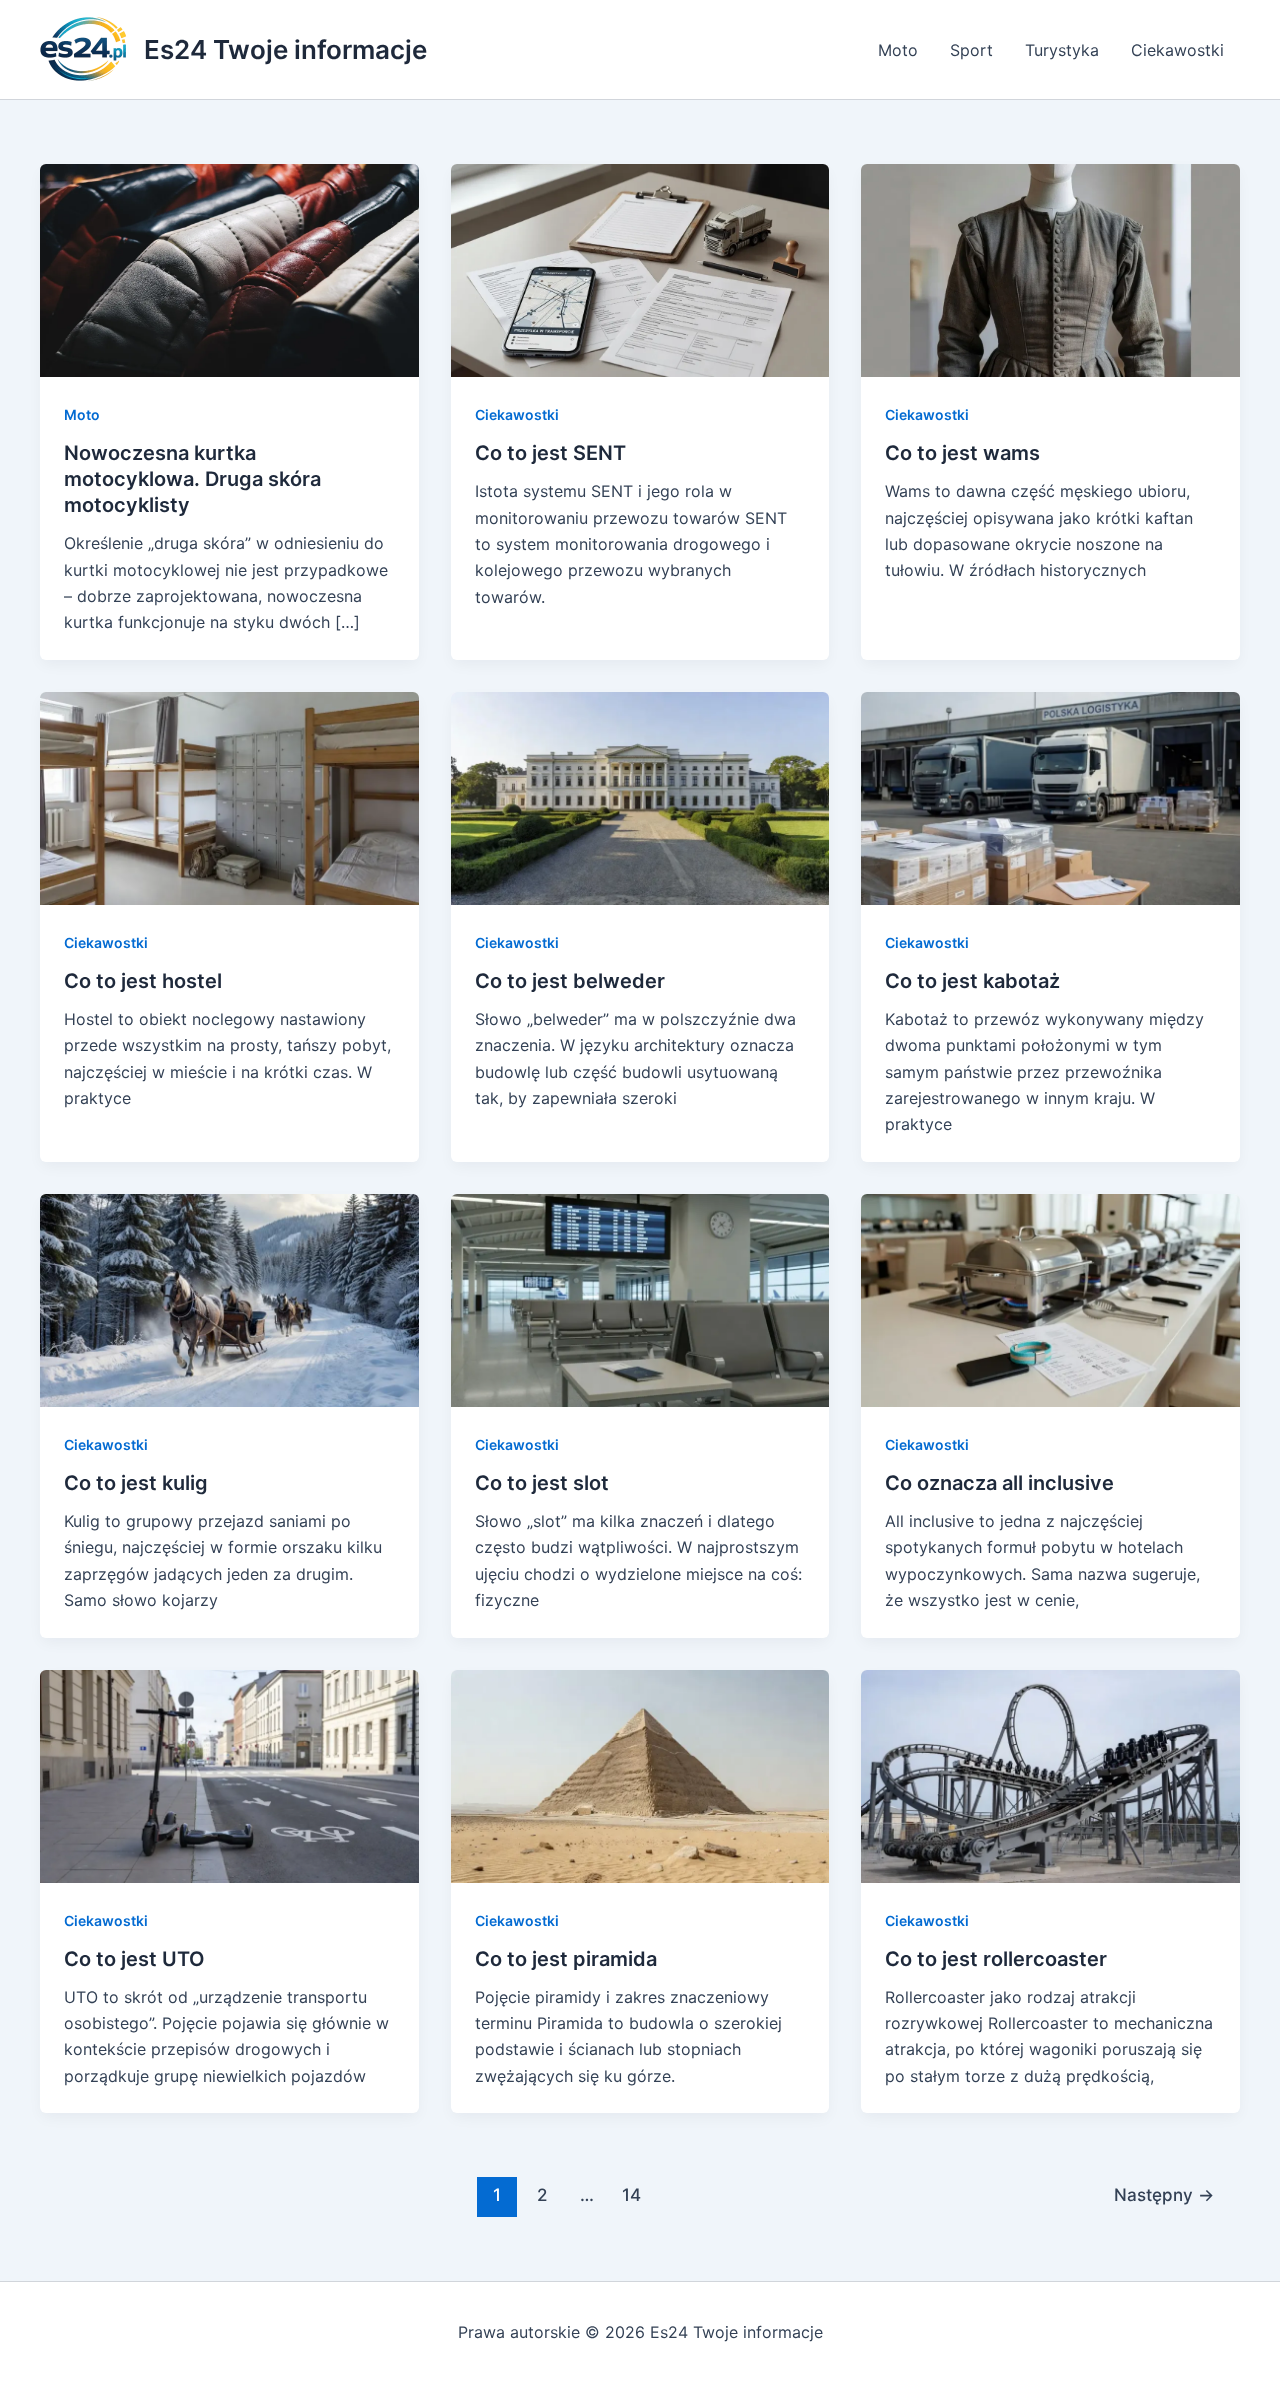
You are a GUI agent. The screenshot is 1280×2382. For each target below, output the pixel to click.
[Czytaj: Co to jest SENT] (640, 269)
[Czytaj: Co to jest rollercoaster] (1050, 1774)
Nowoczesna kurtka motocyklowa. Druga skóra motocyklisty (192, 479)
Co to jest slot (542, 1483)
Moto (898, 50)
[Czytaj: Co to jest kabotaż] (1050, 797)
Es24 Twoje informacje (285, 49)
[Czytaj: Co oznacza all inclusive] (1050, 1299)
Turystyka (1062, 50)
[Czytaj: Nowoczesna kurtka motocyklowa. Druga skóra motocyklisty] (229, 269)
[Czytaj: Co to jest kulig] (229, 1299)
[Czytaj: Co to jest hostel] (229, 797)
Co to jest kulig (136, 1483)
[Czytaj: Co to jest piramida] (640, 1774)
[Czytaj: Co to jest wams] (1050, 269)
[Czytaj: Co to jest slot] (640, 1299)
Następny (1164, 2194)
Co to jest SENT (550, 453)
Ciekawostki (1177, 50)
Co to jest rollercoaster (996, 1959)
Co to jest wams (962, 453)
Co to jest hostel (143, 981)
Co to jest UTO (134, 1959)
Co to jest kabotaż (972, 981)
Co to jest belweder (570, 981)
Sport (971, 50)
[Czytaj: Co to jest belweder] (640, 797)
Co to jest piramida (566, 1959)
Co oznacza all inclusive (999, 1483)
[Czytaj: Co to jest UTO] (229, 1774)
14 (631, 2194)
